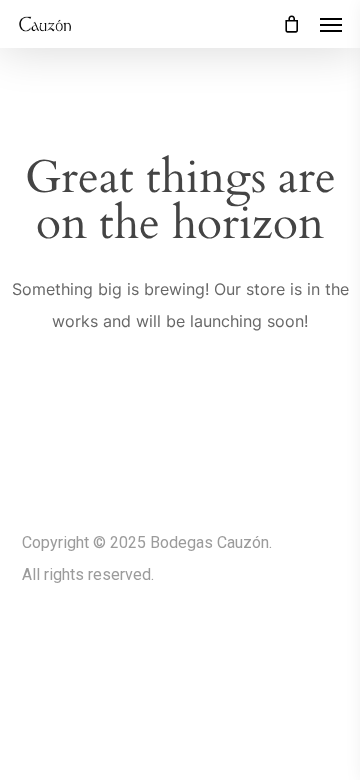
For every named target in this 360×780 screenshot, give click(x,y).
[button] (331, 24)
